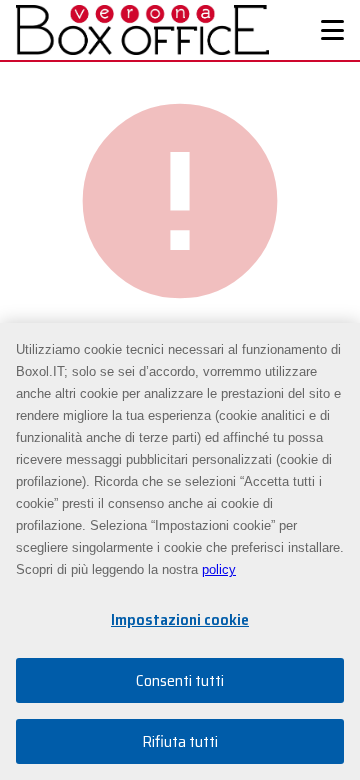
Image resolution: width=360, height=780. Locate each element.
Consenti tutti (180, 680)
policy (219, 569)
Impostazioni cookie (180, 619)
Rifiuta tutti (180, 741)
